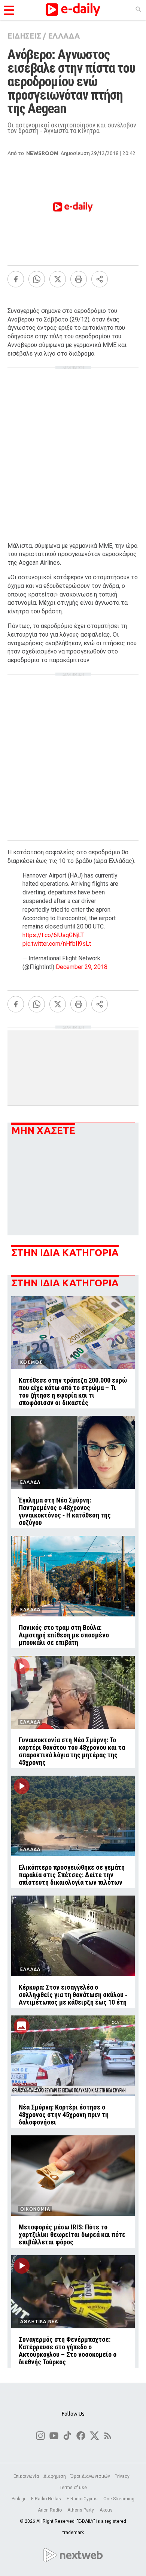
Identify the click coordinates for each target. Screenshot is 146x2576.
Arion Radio (50, 2510)
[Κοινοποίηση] (100, 279)
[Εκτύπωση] (79, 279)
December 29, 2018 (82, 967)
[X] (58, 279)
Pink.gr (19, 2499)
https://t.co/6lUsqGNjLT (53, 935)
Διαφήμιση (55, 2476)
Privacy (122, 2476)
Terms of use (73, 2488)
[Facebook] (16, 279)
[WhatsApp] (37, 279)
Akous (106, 2510)
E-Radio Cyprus (83, 2499)
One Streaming (119, 2499)
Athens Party (81, 2510)
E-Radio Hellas (47, 2499)
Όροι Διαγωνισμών (90, 2476)
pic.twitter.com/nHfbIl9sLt (57, 944)
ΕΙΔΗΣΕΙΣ (24, 36)
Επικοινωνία (26, 2476)
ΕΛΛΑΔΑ (64, 36)
